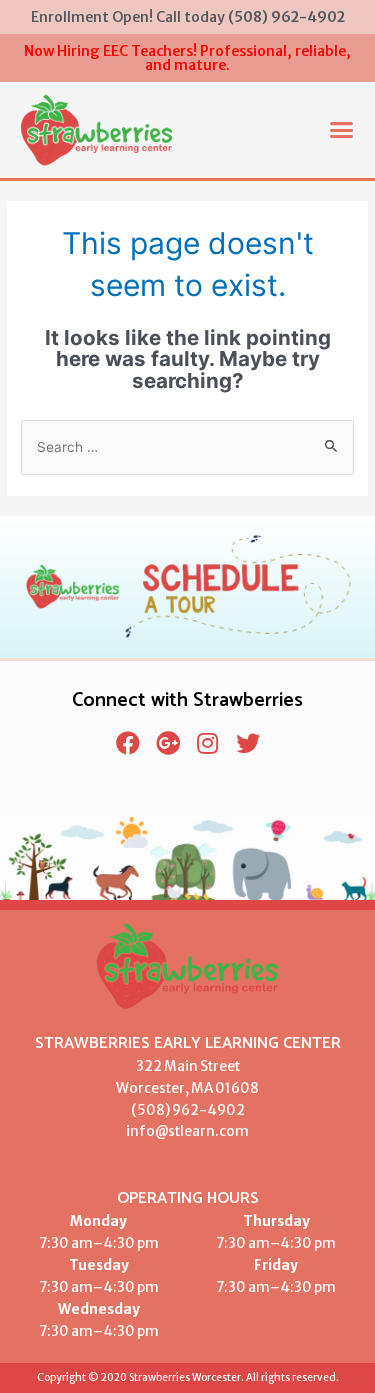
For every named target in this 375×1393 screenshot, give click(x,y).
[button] (342, 130)
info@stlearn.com (187, 1131)
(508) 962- (169, 1110)
